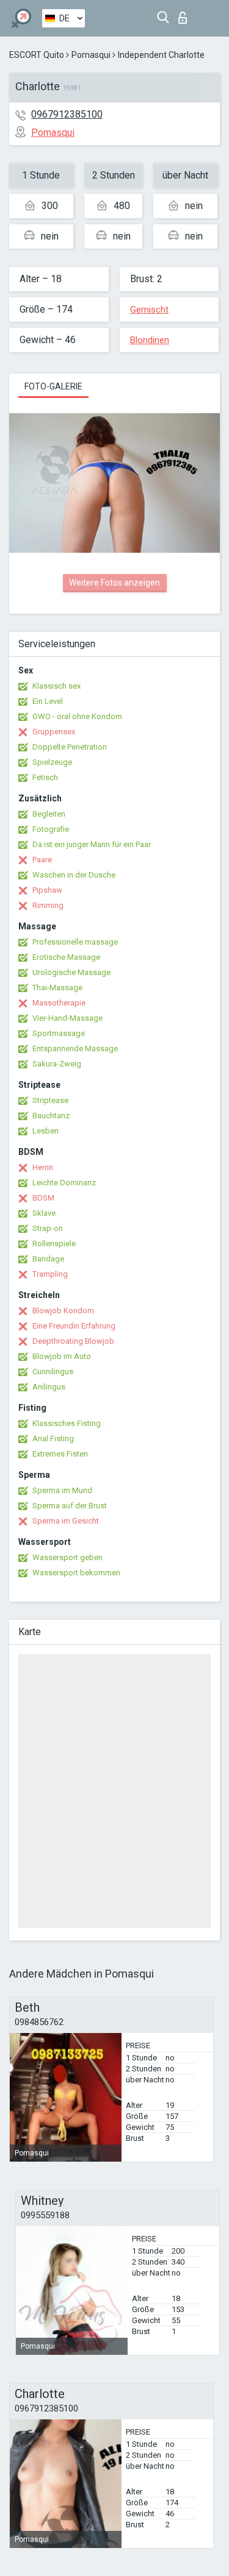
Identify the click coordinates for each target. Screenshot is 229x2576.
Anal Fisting (53, 1439)
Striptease (50, 1100)
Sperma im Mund (62, 1490)
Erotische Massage (66, 957)
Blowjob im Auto (62, 1356)
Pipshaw (47, 890)
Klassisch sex (56, 686)
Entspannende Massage (75, 1048)
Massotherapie (59, 1003)
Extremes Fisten (60, 1454)
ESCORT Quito (37, 55)
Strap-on (48, 1228)
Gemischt (149, 310)
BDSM (43, 1198)
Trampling (50, 1274)
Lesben (45, 1131)
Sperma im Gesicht (66, 1521)
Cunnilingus (53, 1371)
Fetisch (45, 777)
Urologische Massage (71, 972)
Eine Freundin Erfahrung (74, 1326)
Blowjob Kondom (63, 1311)
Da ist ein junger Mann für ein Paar (92, 844)
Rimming (48, 905)
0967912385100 (67, 114)
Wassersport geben (67, 1557)
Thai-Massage (57, 988)
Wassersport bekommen (76, 1573)
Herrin (43, 1167)
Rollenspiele (54, 1244)
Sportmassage (59, 1033)
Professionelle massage (75, 942)
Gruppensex (54, 732)
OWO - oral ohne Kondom (77, 716)
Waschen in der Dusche (74, 875)
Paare (42, 860)
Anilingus (49, 1387)
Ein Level (48, 701)
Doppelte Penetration (70, 747)
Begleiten (49, 814)
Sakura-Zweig (57, 1064)
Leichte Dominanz (64, 1183)
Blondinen (150, 340)
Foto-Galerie (53, 386)
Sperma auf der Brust (70, 1506)
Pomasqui (91, 55)
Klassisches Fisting (67, 1423)
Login (185, 14)
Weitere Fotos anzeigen (114, 583)
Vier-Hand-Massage (67, 1018)
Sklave (44, 1213)
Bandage (48, 1259)
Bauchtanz (51, 1116)
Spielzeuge (52, 762)
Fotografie (51, 829)
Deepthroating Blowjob (73, 1341)
